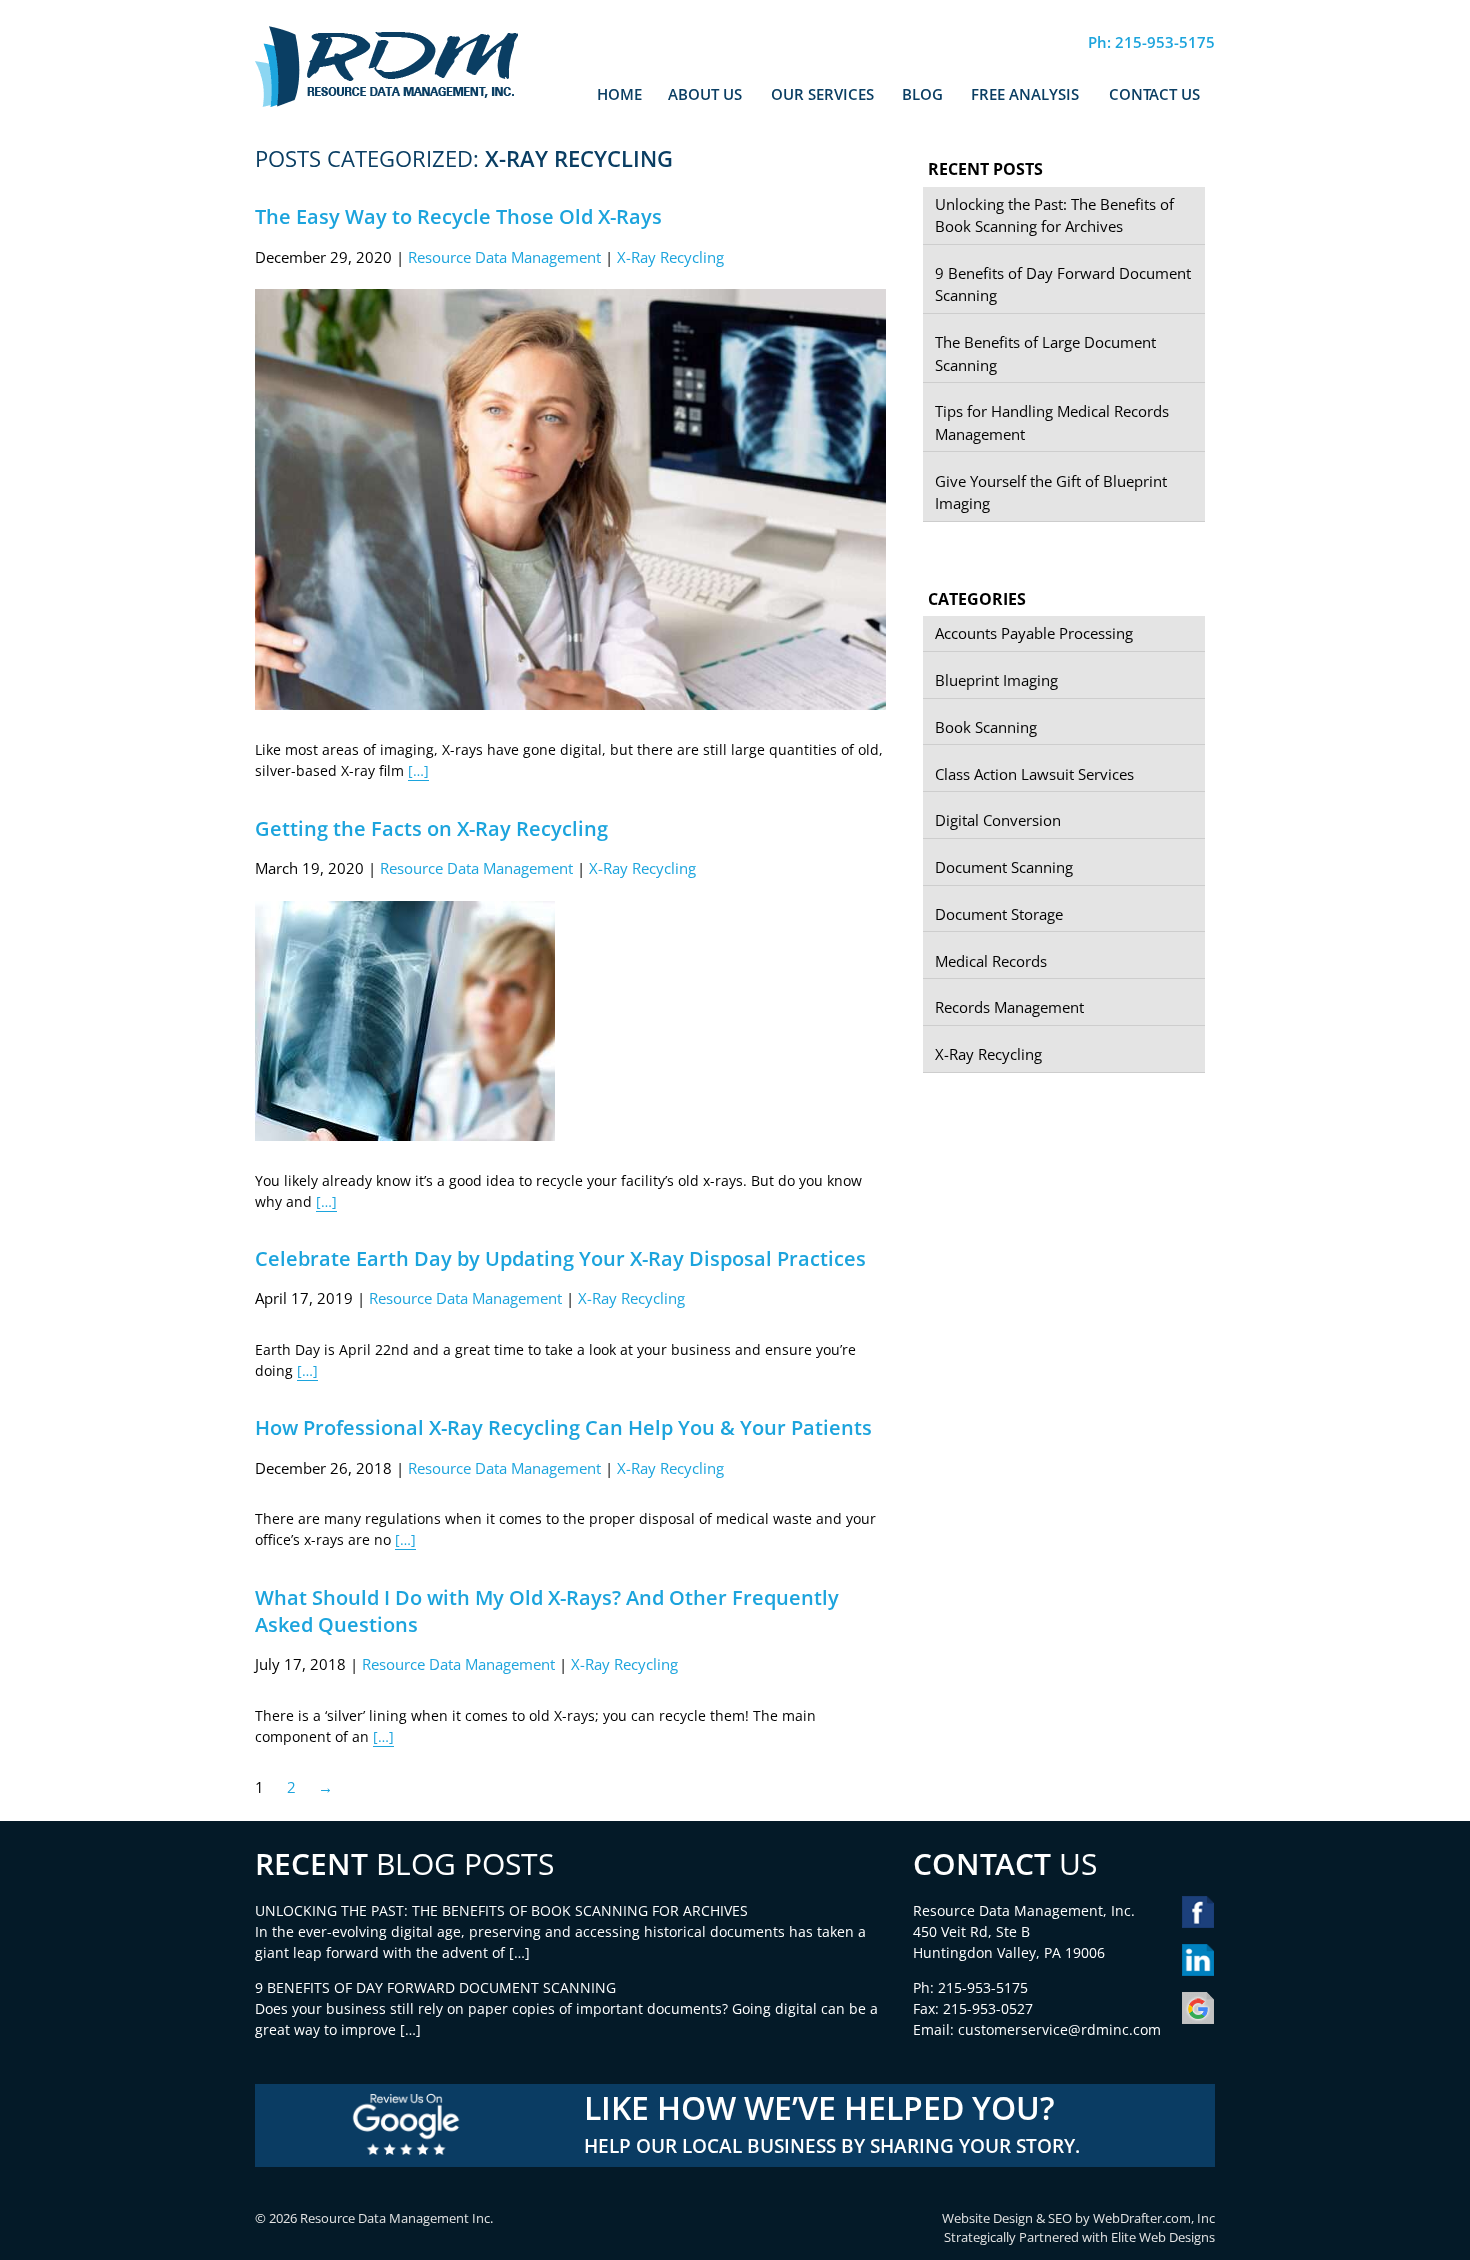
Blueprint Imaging (996, 680)
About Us (705, 94)
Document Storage (999, 914)
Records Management (1009, 1007)
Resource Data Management (504, 257)
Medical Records (991, 961)
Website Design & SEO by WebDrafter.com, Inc (1078, 2218)
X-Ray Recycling (670, 257)
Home (619, 94)
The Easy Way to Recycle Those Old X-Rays (458, 216)
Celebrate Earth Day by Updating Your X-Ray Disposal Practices (560, 1258)
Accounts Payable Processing (1034, 633)
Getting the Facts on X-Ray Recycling (431, 828)
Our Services (822, 94)
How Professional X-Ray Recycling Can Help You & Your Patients (563, 1427)
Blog (922, 94)
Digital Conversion (998, 820)
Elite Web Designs (1163, 2237)
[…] (418, 770)
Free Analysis (1025, 94)
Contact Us (1154, 94)
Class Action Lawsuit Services (1034, 774)
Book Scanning (986, 727)
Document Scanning (1004, 867)
